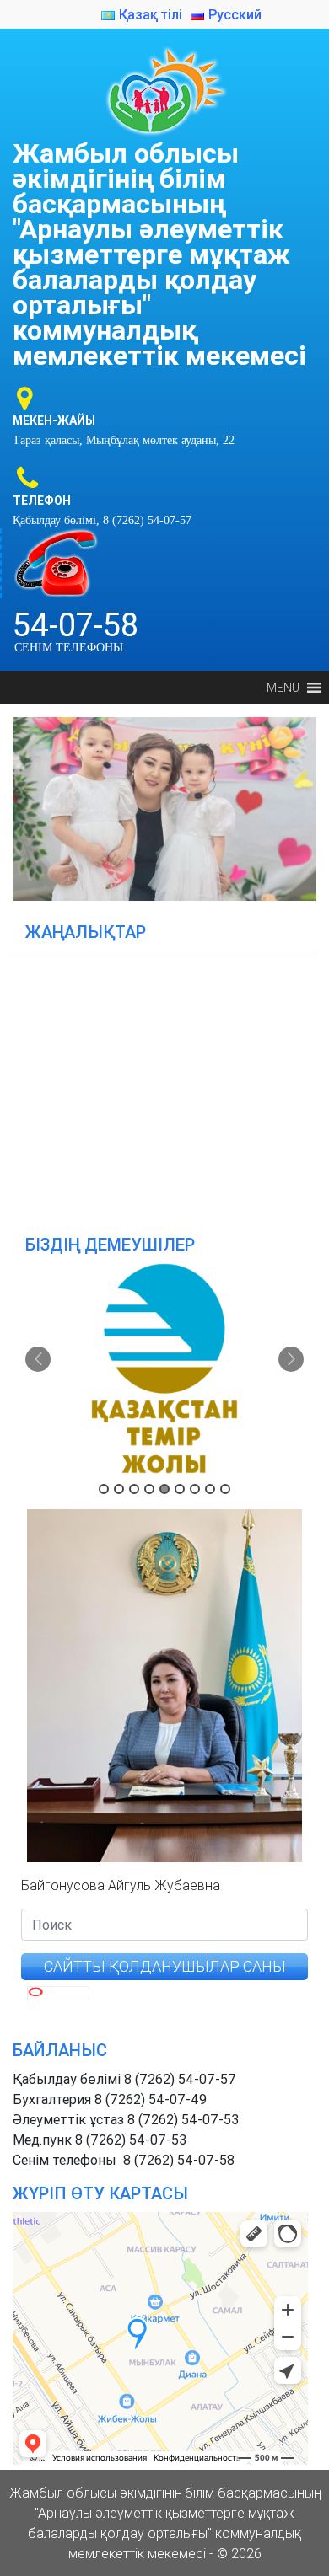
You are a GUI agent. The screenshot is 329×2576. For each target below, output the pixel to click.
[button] (283, 688)
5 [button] (164, 1489)
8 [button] (210, 1489)
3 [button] (134, 1489)
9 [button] (225, 1489)
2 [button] (119, 1489)
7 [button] (195, 1489)
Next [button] (291, 1359)
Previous (34, 805)
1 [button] (104, 1489)
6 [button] (180, 1489)
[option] (164, 1368)
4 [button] (149, 1489)
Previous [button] (38, 1359)
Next (295, 805)
